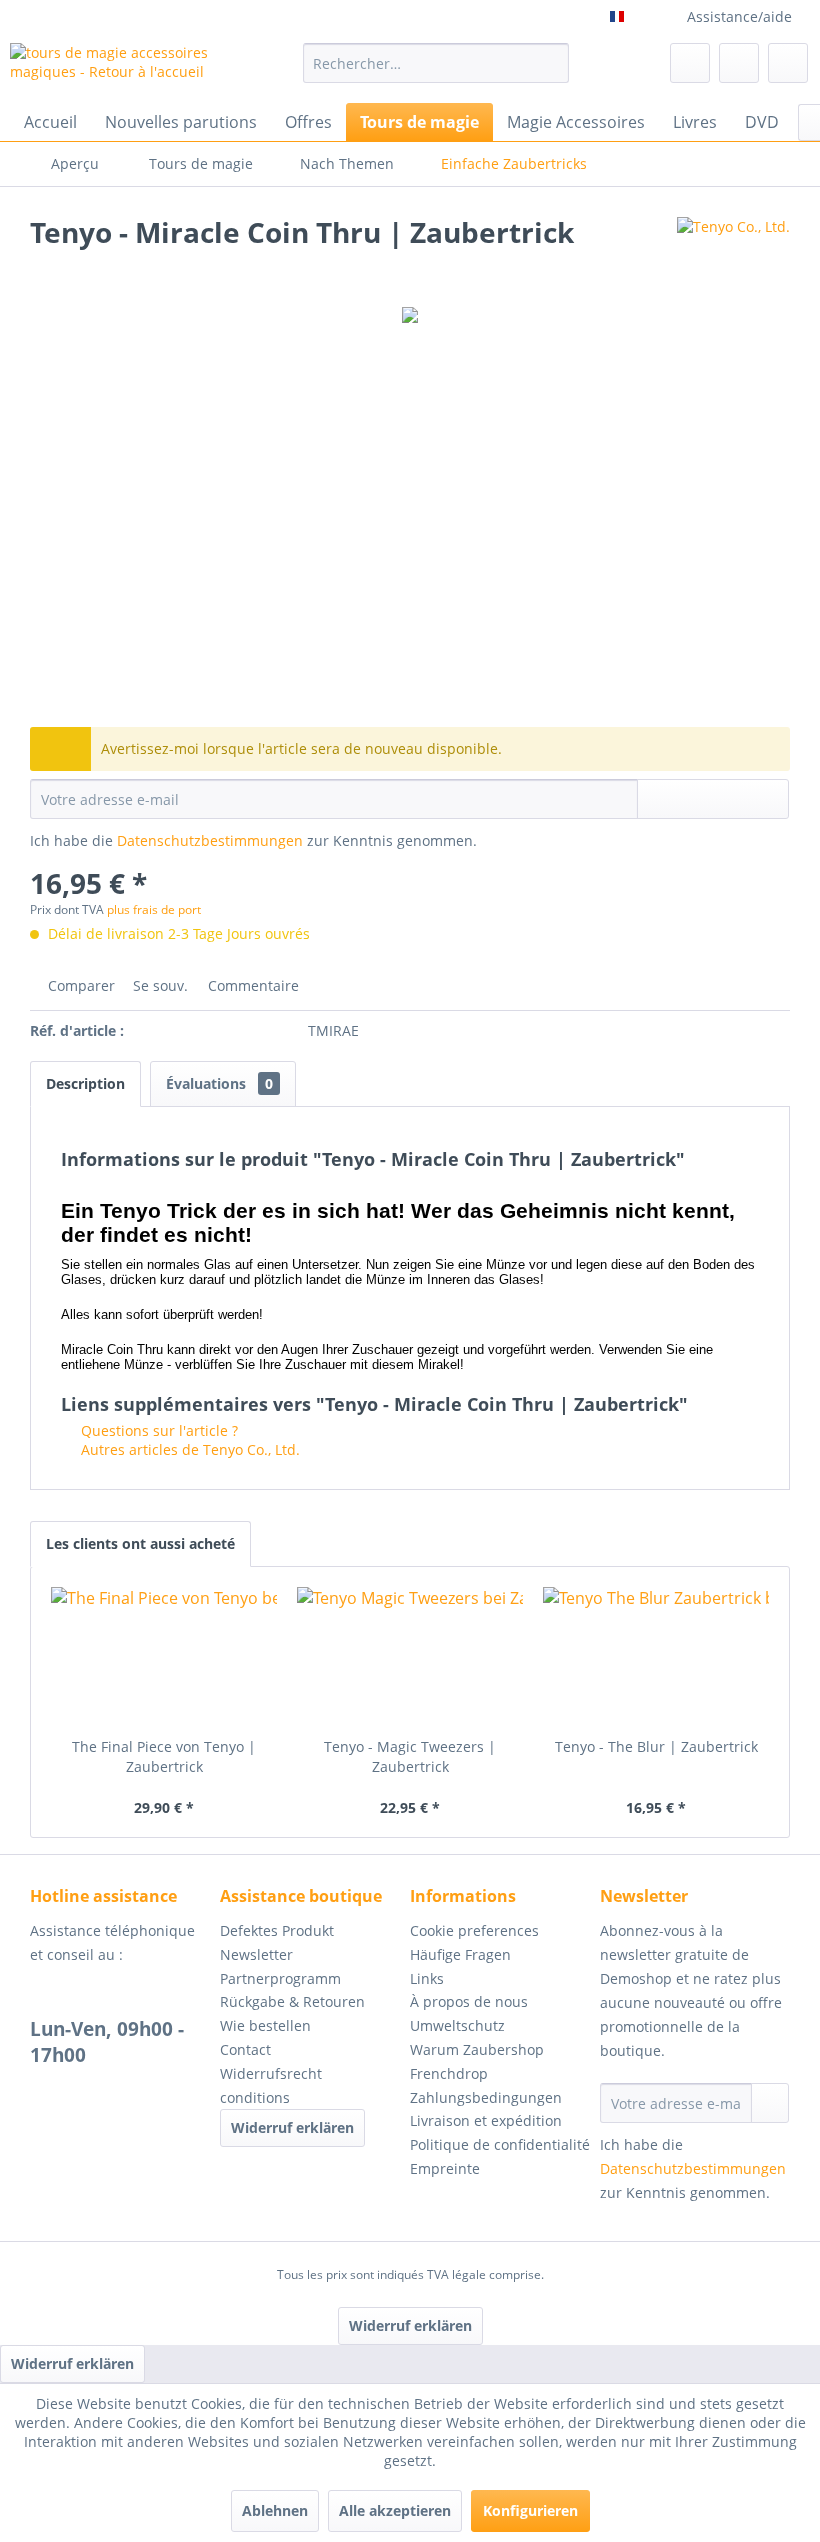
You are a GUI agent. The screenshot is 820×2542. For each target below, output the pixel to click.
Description (85, 1083)
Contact (245, 2049)
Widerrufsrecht (271, 2073)
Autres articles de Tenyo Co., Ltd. (188, 1449)
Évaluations (219, 1083)
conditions (255, 2097)
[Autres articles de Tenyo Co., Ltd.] (733, 252)
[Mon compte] (739, 63)
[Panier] (788, 63)
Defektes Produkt (277, 1930)
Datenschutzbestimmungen (210, 840)
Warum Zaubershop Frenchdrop (477, 2061)
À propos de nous (469, 2001)
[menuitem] (436, 63)
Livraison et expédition (486, 2120)
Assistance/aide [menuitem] (739, 16)
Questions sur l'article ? (157, 1430)
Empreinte (445, 2168)
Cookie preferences (474, 1930)
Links (427, 1978)
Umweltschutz (457, 2025)
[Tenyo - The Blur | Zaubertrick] (656, 1657)
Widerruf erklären (292, 2127)
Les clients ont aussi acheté (140, 1543)
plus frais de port (154, 909)
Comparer (79, 985)
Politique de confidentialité (500, 2144)
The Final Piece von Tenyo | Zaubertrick (164, 1756)
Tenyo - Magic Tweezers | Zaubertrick (410, 1756)
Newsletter (256, 1954)
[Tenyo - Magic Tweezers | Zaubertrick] (410, 1657)
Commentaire (251, 985)
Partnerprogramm (280, 1978)
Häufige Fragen (460, 1954)
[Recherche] (550, 63)
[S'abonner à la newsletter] (770, 2103)
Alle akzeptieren (395, 2510)
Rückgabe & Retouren (292, 2001)
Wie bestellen (265, 2025)
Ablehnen (275, 2510)
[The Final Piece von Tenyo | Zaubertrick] (164, 1657)
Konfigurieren (530, 2510)
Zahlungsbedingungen (486, 2097)
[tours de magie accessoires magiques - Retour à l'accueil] (123, 68)
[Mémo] (690, 63)
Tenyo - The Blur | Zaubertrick (656, 1746)
